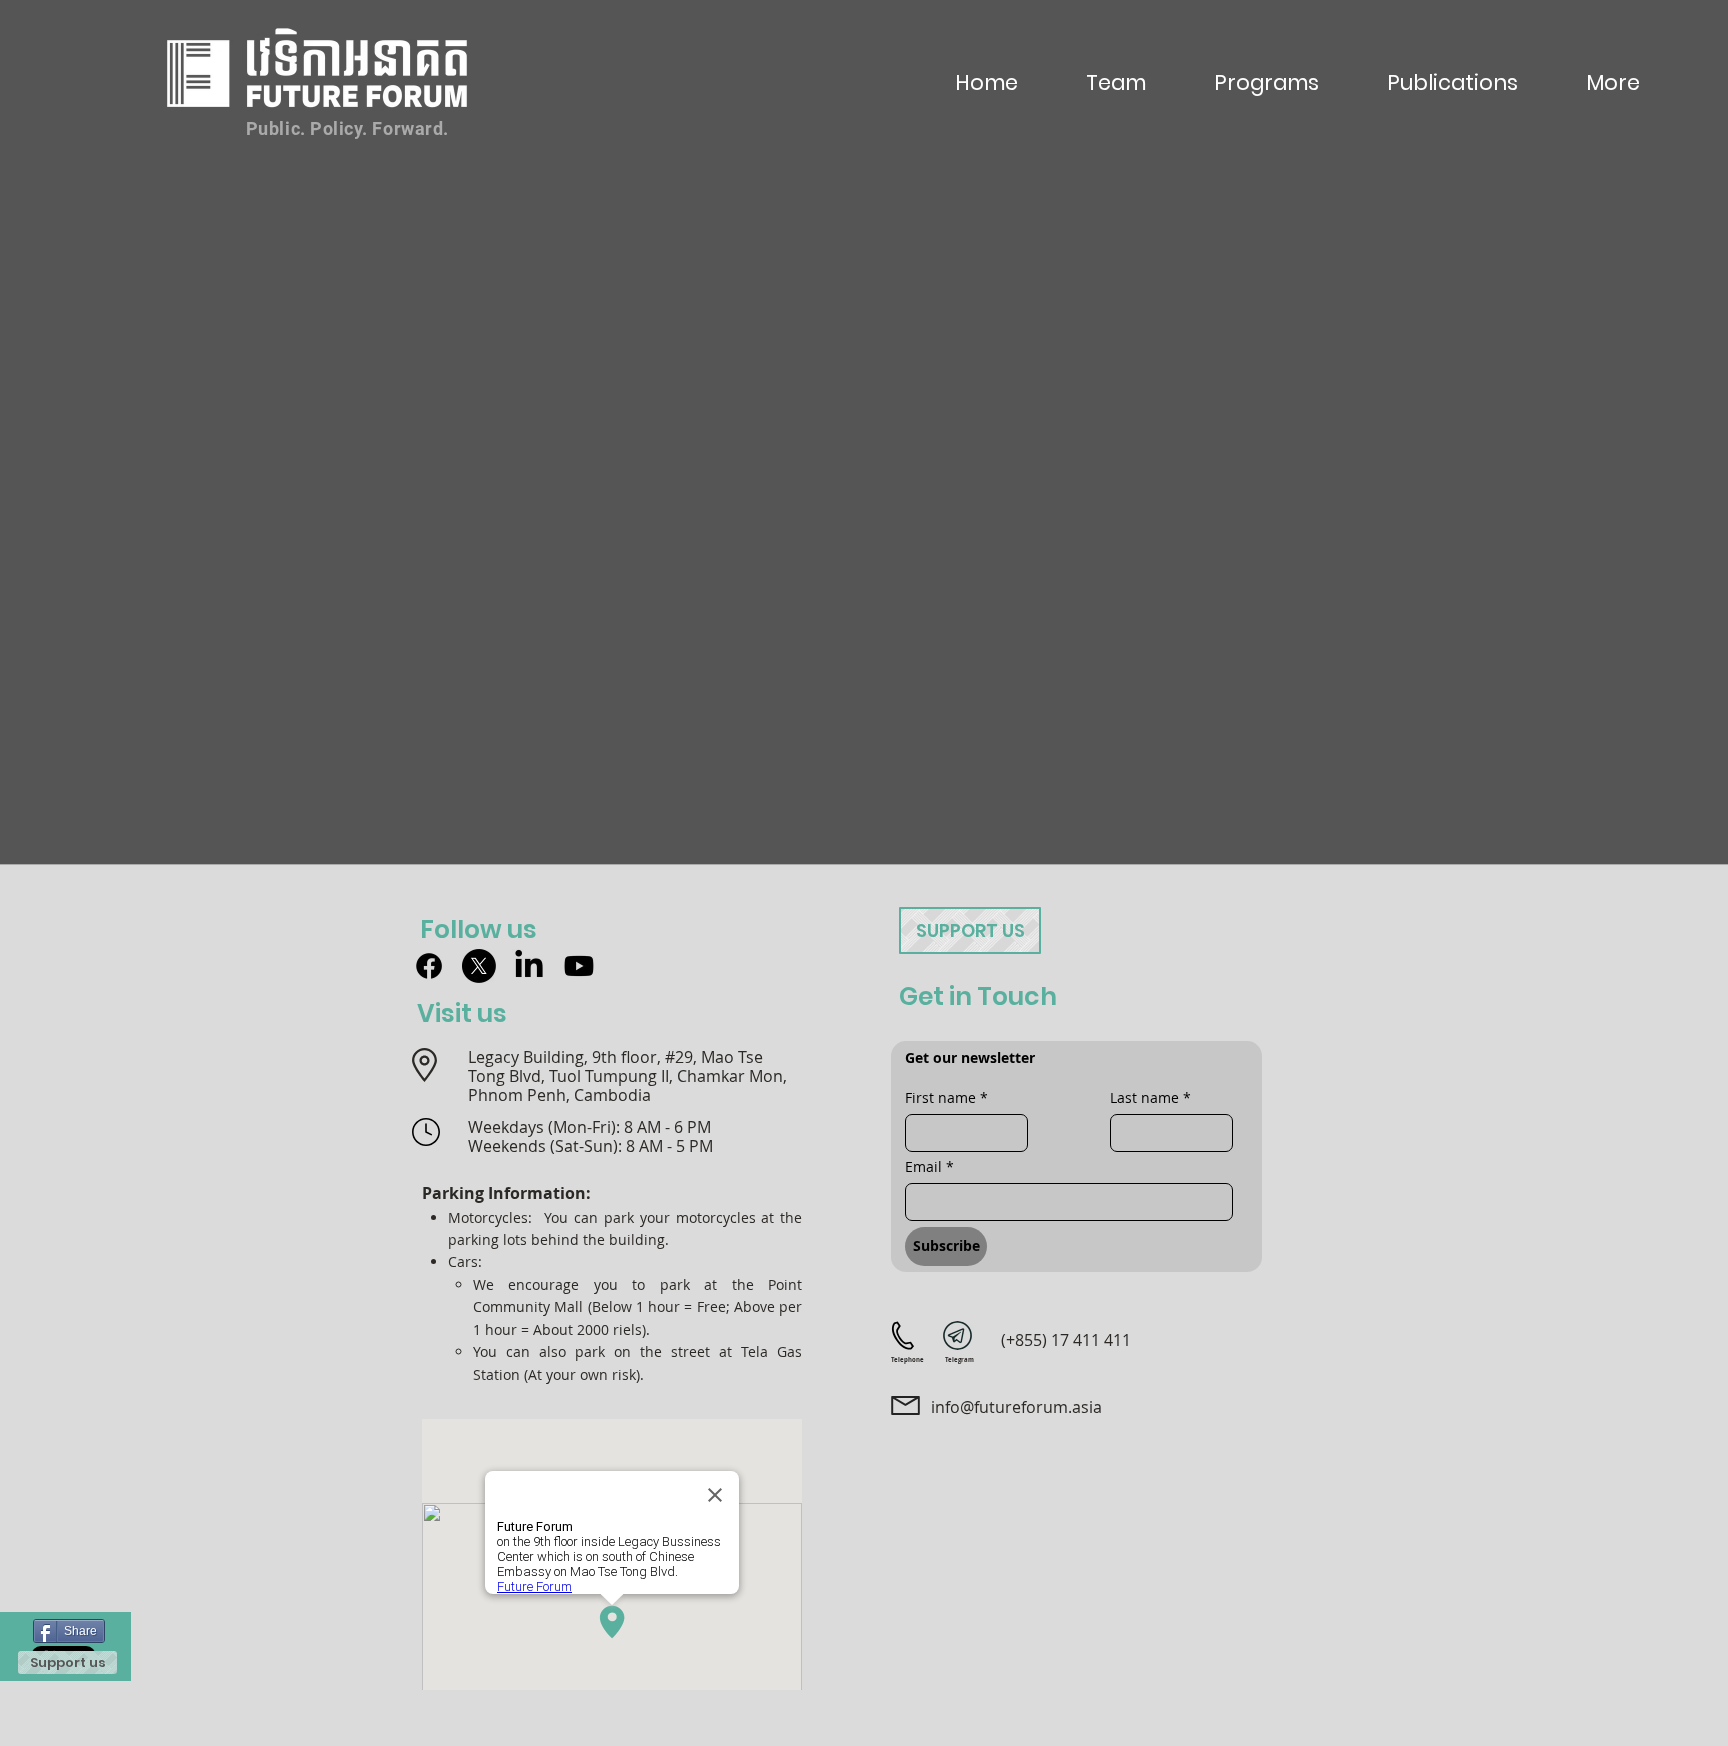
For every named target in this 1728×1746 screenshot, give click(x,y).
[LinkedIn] (529, 966)
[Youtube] (579, 966)
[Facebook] (429, 966)
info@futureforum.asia (1016, 1407)
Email (929, 1166)
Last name (1150, 1097)
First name (946, 1097)
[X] (479, 966)
